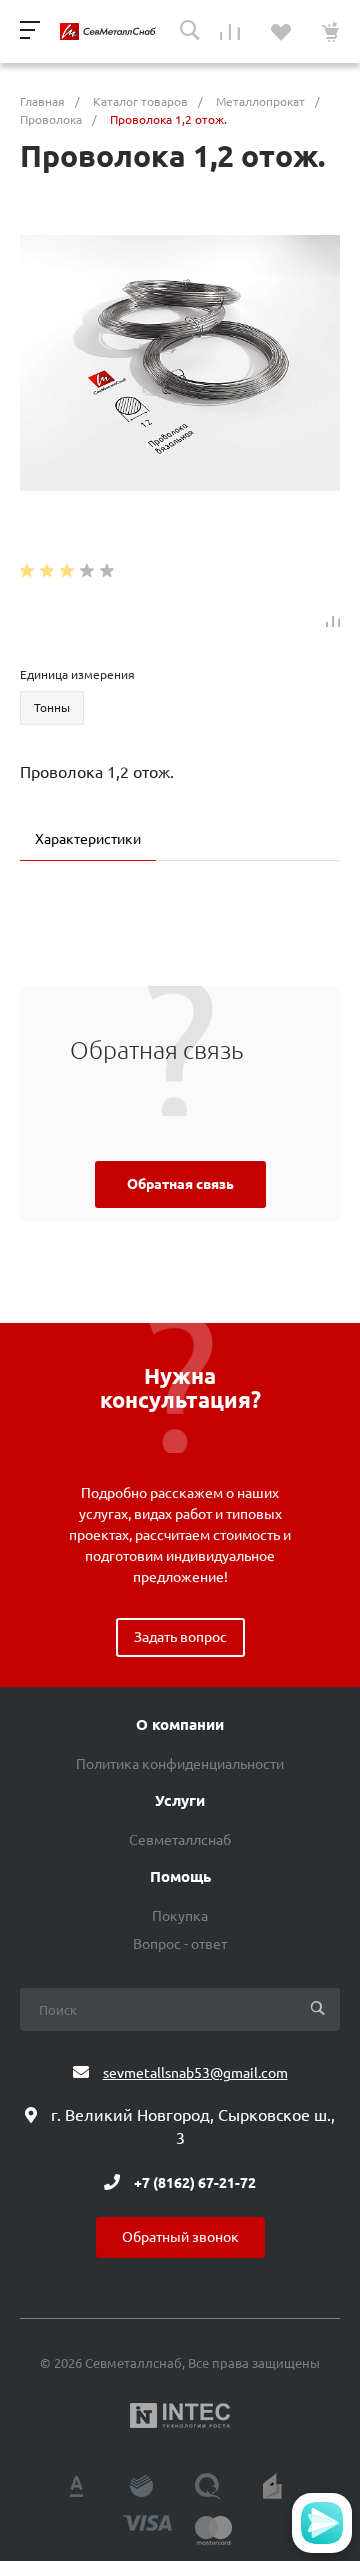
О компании (180, 1725)
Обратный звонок (180, 2237)
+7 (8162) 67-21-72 (195, 2182)
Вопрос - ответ (180, 1944)
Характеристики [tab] (88, 839)
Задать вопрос (180, 1637)
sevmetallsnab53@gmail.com (195, 2073)
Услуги (180, 1801)
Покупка (180, 1916)
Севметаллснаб (180, 1840)
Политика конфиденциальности (180, 1764)
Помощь (180, 1877)
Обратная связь (180, 1184)
